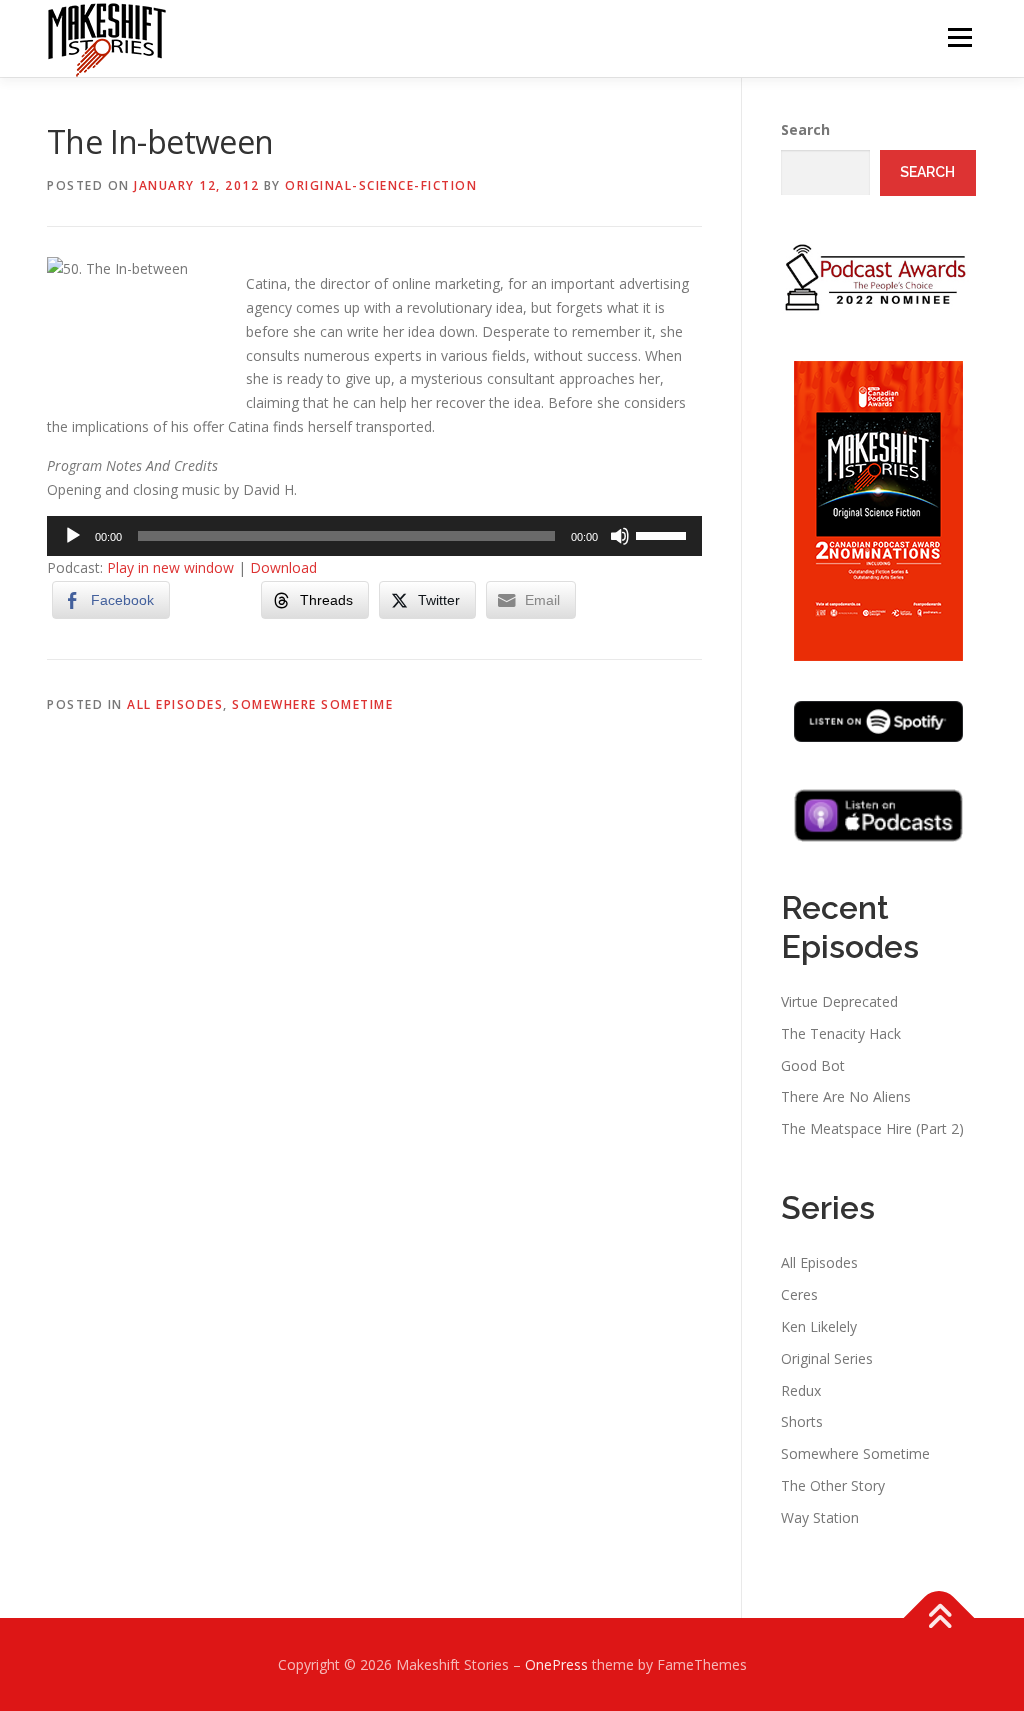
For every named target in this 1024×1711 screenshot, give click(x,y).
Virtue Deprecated (839, 1001)
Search (805, 129)
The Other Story (833, 1485)
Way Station (820, 1517)
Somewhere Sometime (312, 704)
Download (283, 567)
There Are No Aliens (846, 1096)
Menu (959, 37)
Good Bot (813, 1065)
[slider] (664, 534)
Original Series (827, 1358)
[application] (374, 536)
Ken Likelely (819, 1326)
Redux (801, 1390)
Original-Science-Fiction (381, 185)
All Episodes (175, 704)
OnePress (556, 1664)
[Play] (73, 536)
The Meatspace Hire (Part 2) (872, 1128)
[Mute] (620, 536)
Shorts (802, 1421)
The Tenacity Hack (841, 1033)
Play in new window (170, 567)
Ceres (799, 1294)
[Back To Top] (939, 1617)
